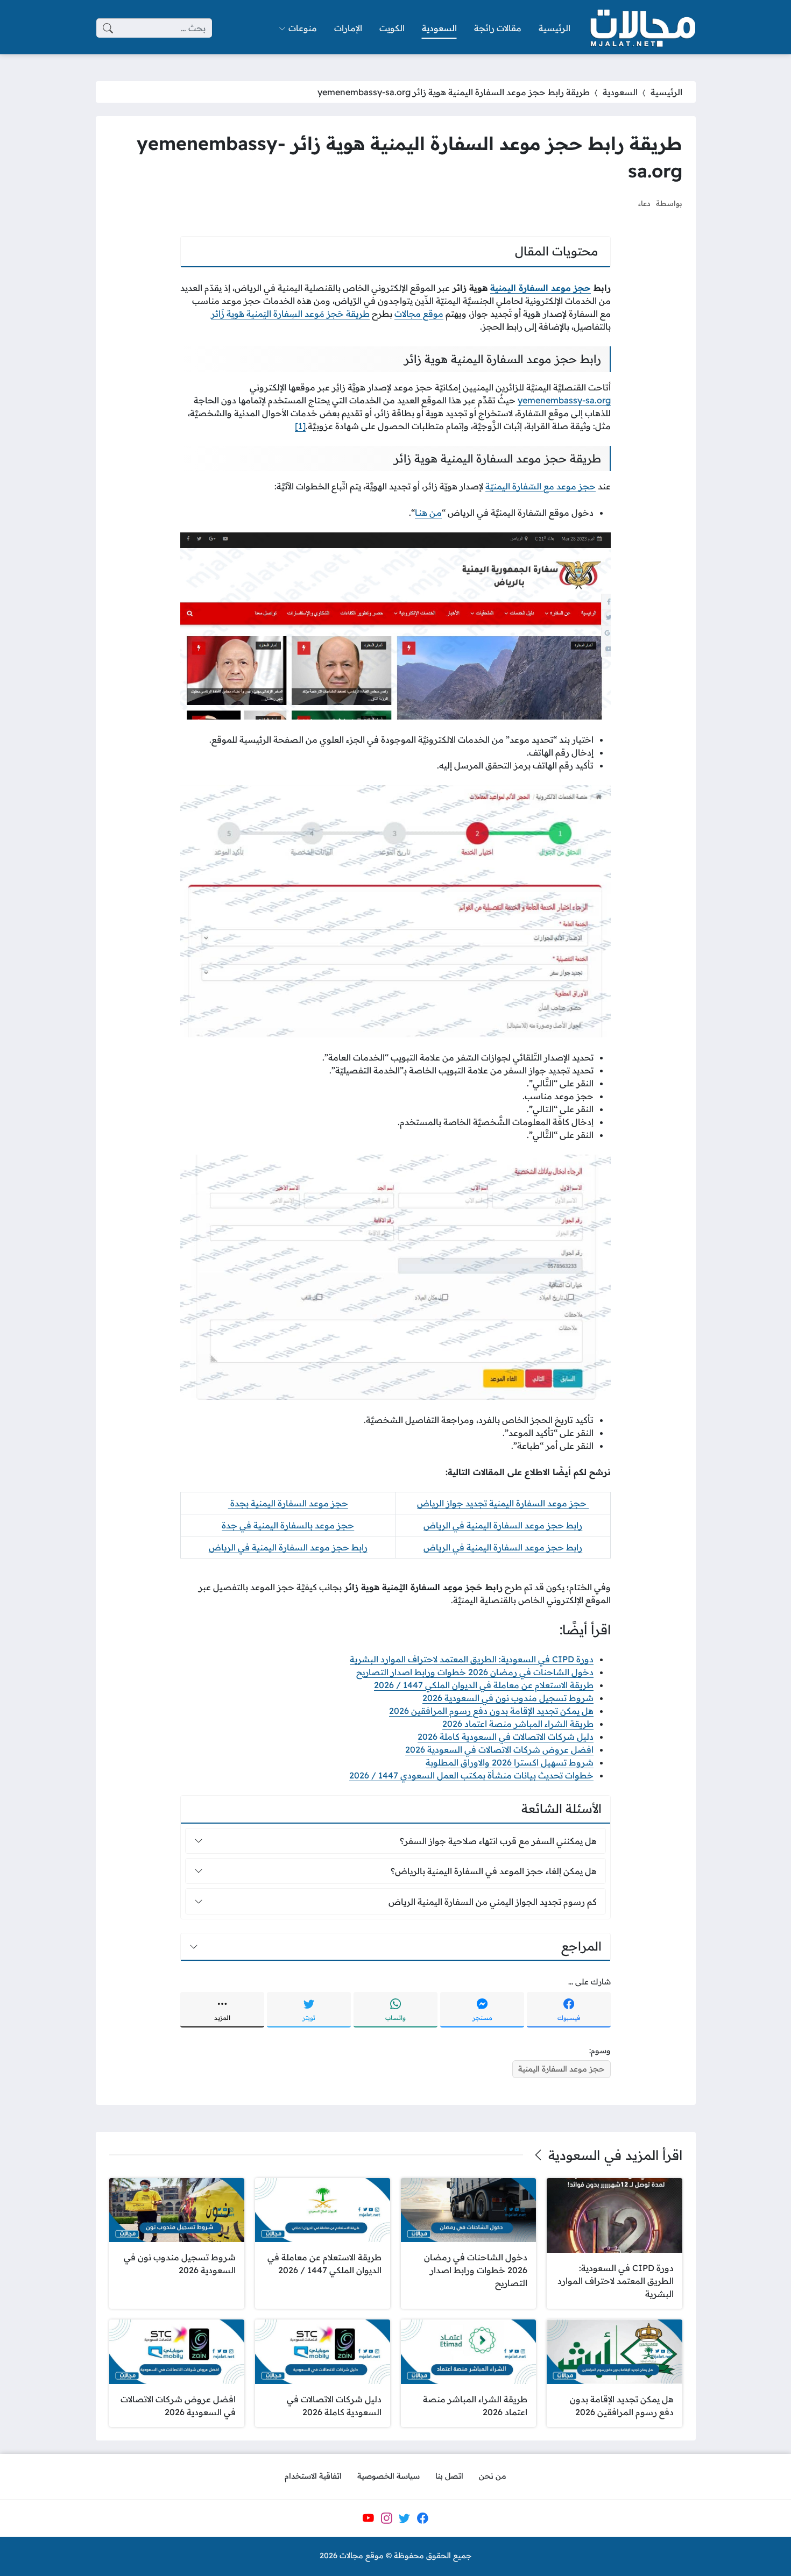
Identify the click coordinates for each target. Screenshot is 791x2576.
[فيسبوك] (422, 2518)
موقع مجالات (419, 314)
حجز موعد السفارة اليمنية (541, 288)
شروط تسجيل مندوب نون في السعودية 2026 (508, 1698)
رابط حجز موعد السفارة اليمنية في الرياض (503, 1525)
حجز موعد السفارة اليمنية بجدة (288, 1503)
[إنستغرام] (386, 2518)
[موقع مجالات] (641, 28)
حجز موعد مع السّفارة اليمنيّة (541, 486)
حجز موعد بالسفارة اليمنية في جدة (288, 1525)
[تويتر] (405, 2518)
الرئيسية (666, 92)
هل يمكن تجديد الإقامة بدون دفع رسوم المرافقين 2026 (491, 1711)
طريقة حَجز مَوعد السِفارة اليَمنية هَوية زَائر (290, 314)
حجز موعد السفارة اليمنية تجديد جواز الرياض (503, 1503)
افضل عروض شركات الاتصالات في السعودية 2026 (499, 1749)
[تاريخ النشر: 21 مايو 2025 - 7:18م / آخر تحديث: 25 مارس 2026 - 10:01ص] (620, 203)
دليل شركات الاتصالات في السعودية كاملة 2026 (506, 1737)
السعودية (620, 92)
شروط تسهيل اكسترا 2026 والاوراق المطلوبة (510, 1762)
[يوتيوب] (368, 2518)
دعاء (644, 203)
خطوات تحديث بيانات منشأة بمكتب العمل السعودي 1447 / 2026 (471, 1775)
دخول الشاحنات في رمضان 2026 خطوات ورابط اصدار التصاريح (475, 1672)
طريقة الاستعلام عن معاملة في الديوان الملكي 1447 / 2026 (484, 1685)
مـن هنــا (428, 513)
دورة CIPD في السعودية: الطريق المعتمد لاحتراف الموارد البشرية (472, 1659)
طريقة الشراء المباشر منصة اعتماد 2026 (518, 1724)
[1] (300, 426)
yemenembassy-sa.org (564, 400)
